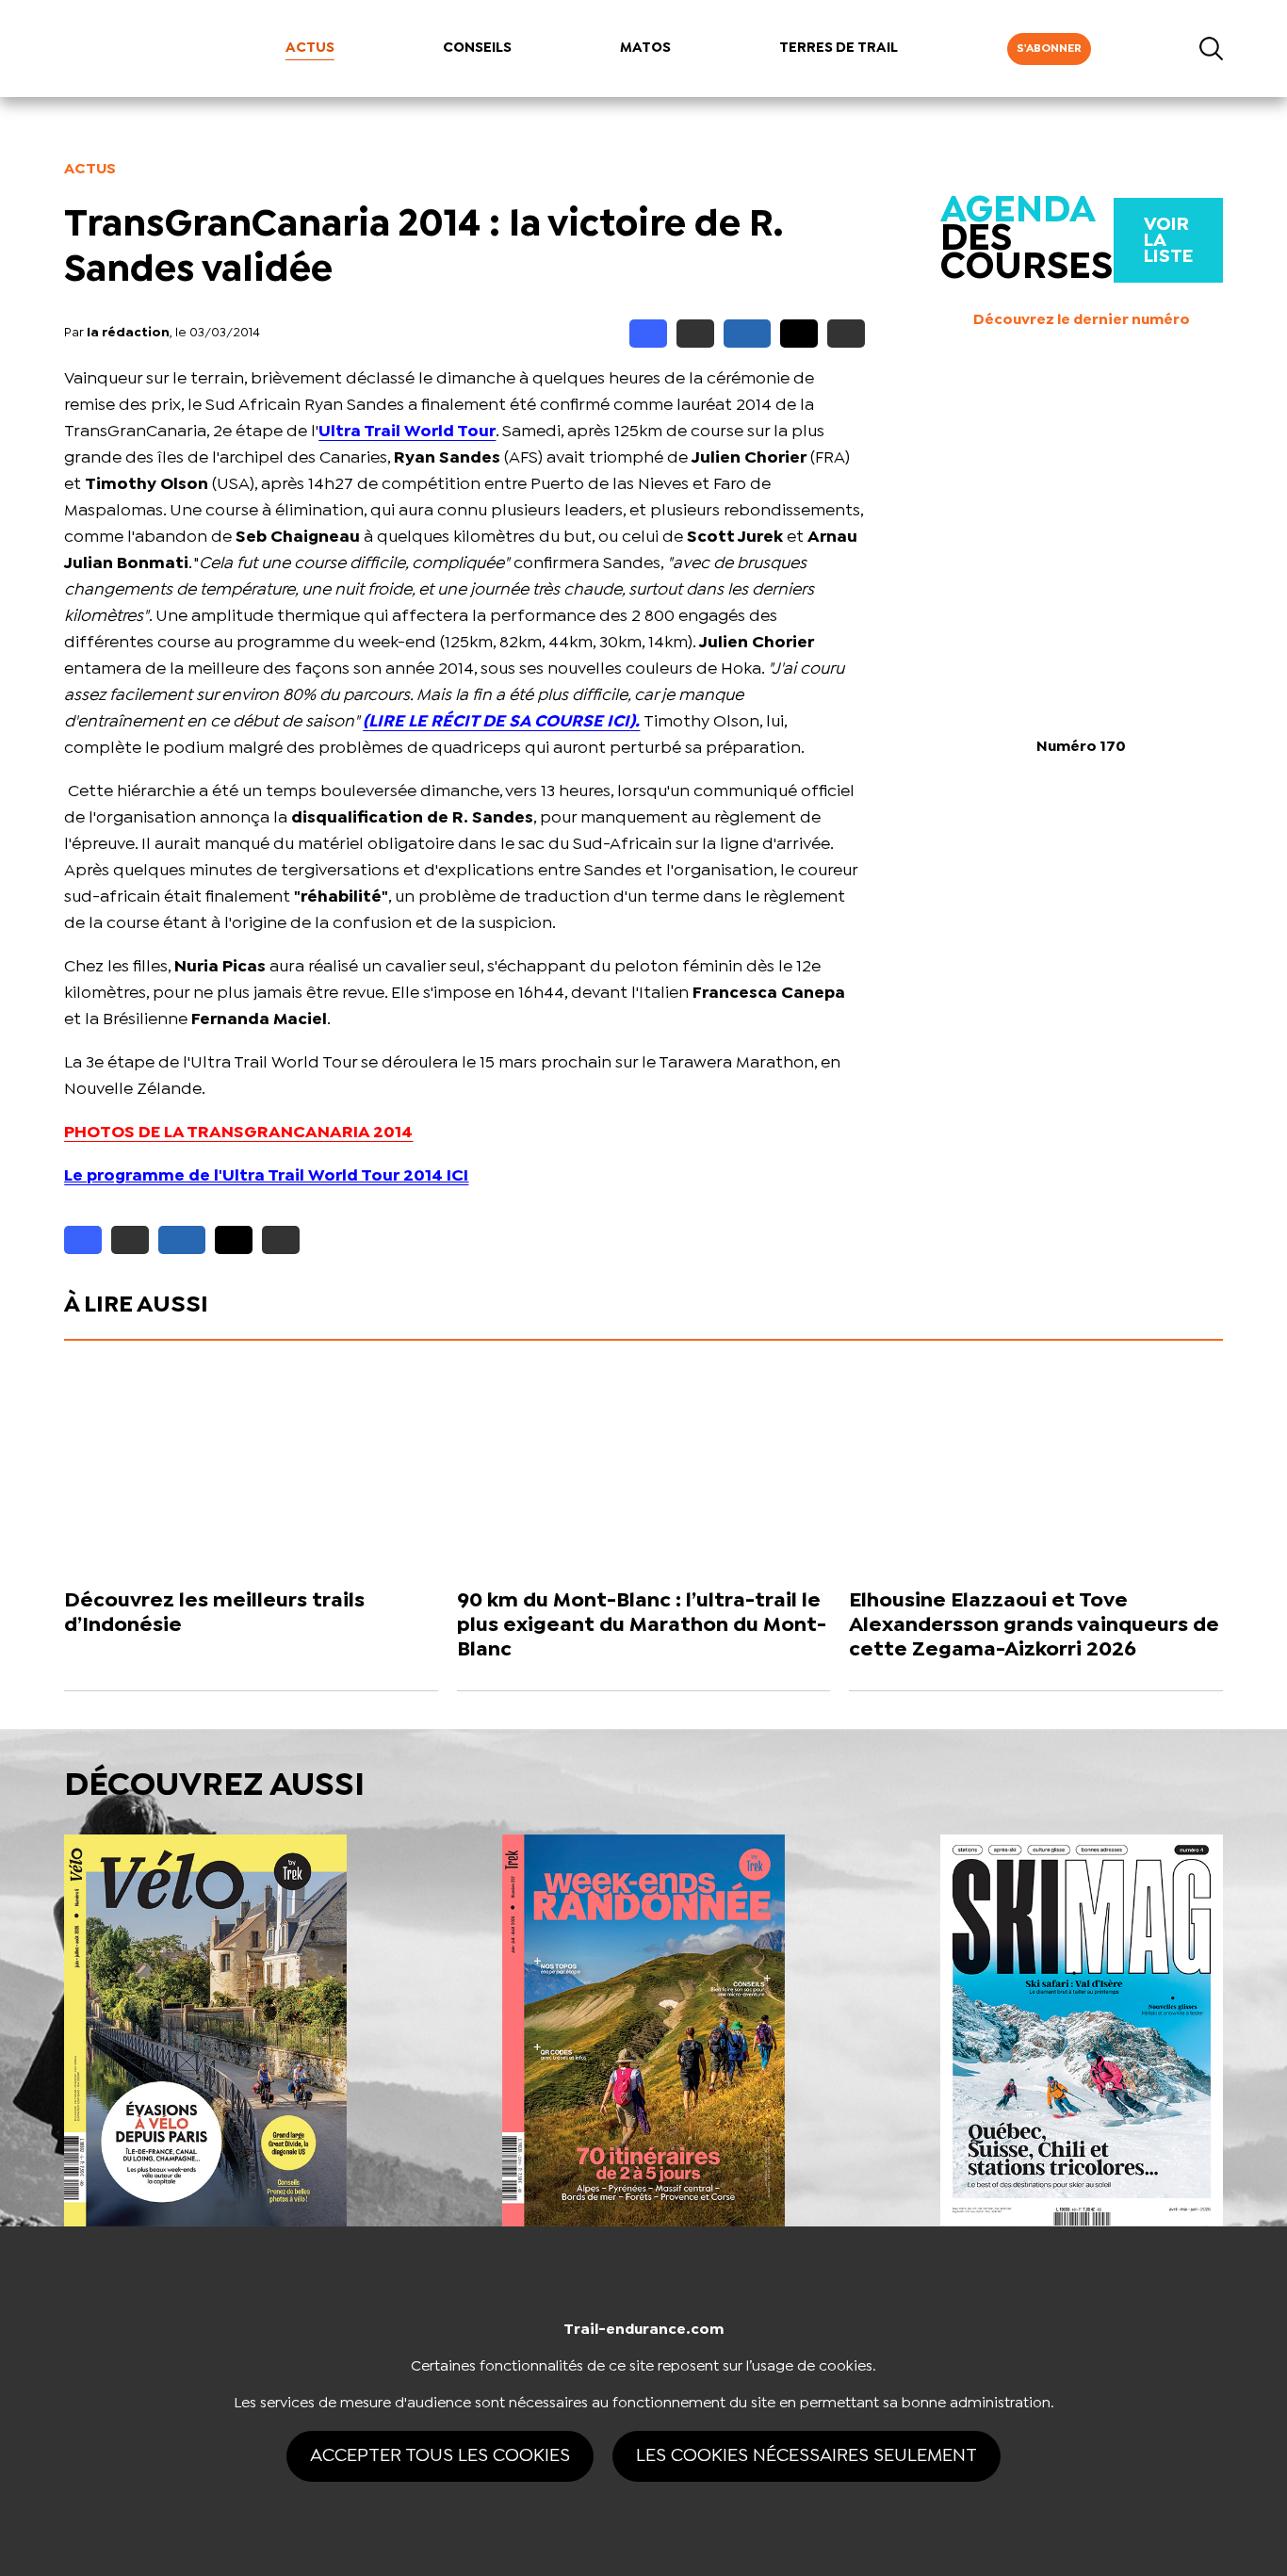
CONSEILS (477, 48)
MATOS (645, 48)
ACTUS (310, 48)
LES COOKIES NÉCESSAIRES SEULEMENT (806, 2456)
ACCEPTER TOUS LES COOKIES (440, 2456)
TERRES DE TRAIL (839, 48)
